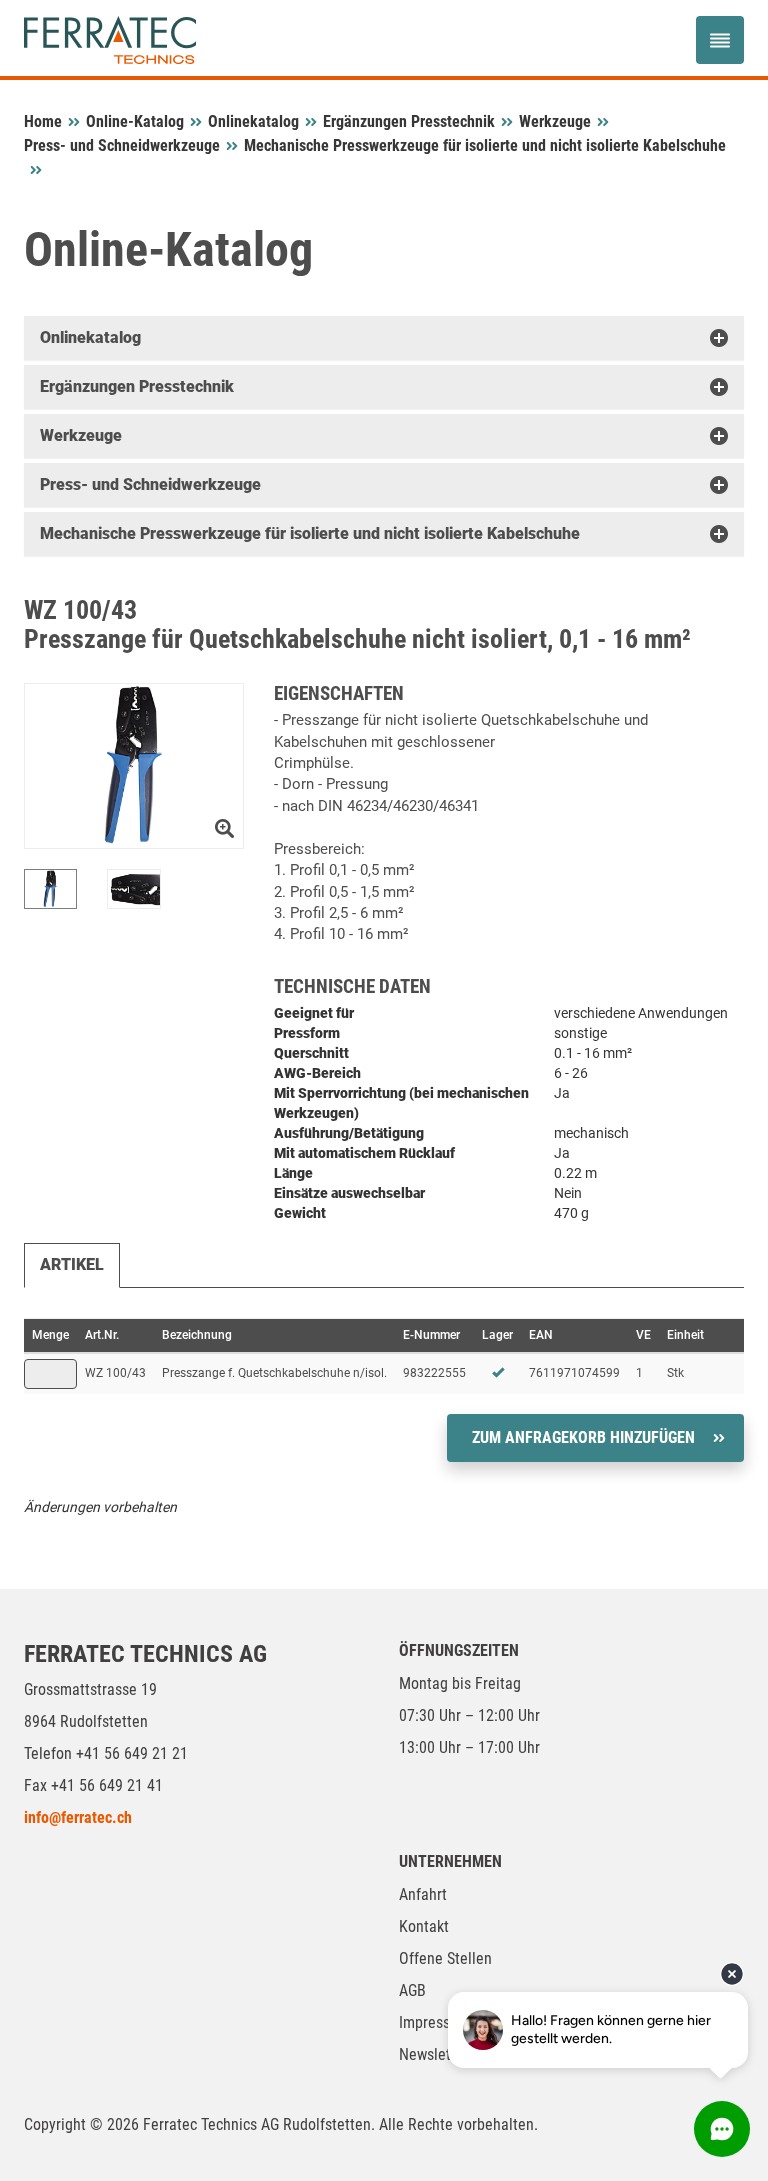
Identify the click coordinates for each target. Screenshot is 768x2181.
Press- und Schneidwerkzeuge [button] (150, 484)
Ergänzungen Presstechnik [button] (137, 386)
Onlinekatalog (253, 121)
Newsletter (434, 2054)
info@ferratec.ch (78, 1817)
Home (43, 121)
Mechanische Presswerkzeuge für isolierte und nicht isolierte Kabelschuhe (485, 145)
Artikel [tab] (72, 1264)
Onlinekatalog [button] (90, 337)
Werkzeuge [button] (81, 435)
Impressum (434, 2022)
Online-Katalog (135, 121)
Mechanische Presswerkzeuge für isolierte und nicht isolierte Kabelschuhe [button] (310, 533)
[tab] (384, 338)
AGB (412, 1990)
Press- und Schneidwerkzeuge (122, 145)
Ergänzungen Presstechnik (409, 121)
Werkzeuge (555, 121)
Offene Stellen (445, 1958)
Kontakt (424, 1926)
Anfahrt (423, 1894)
